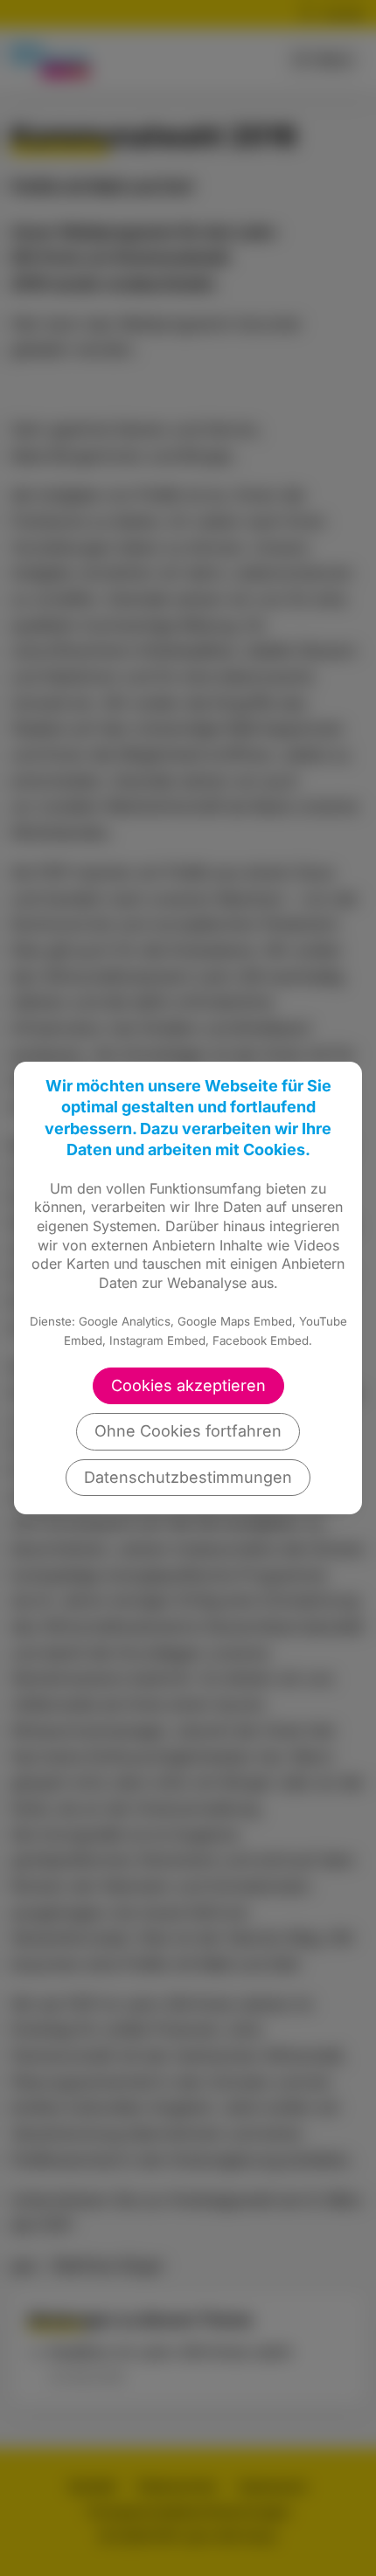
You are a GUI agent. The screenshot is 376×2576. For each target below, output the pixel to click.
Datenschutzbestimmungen (188, 1477)
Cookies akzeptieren (188, 1385)
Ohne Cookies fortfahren (188, 1431)
